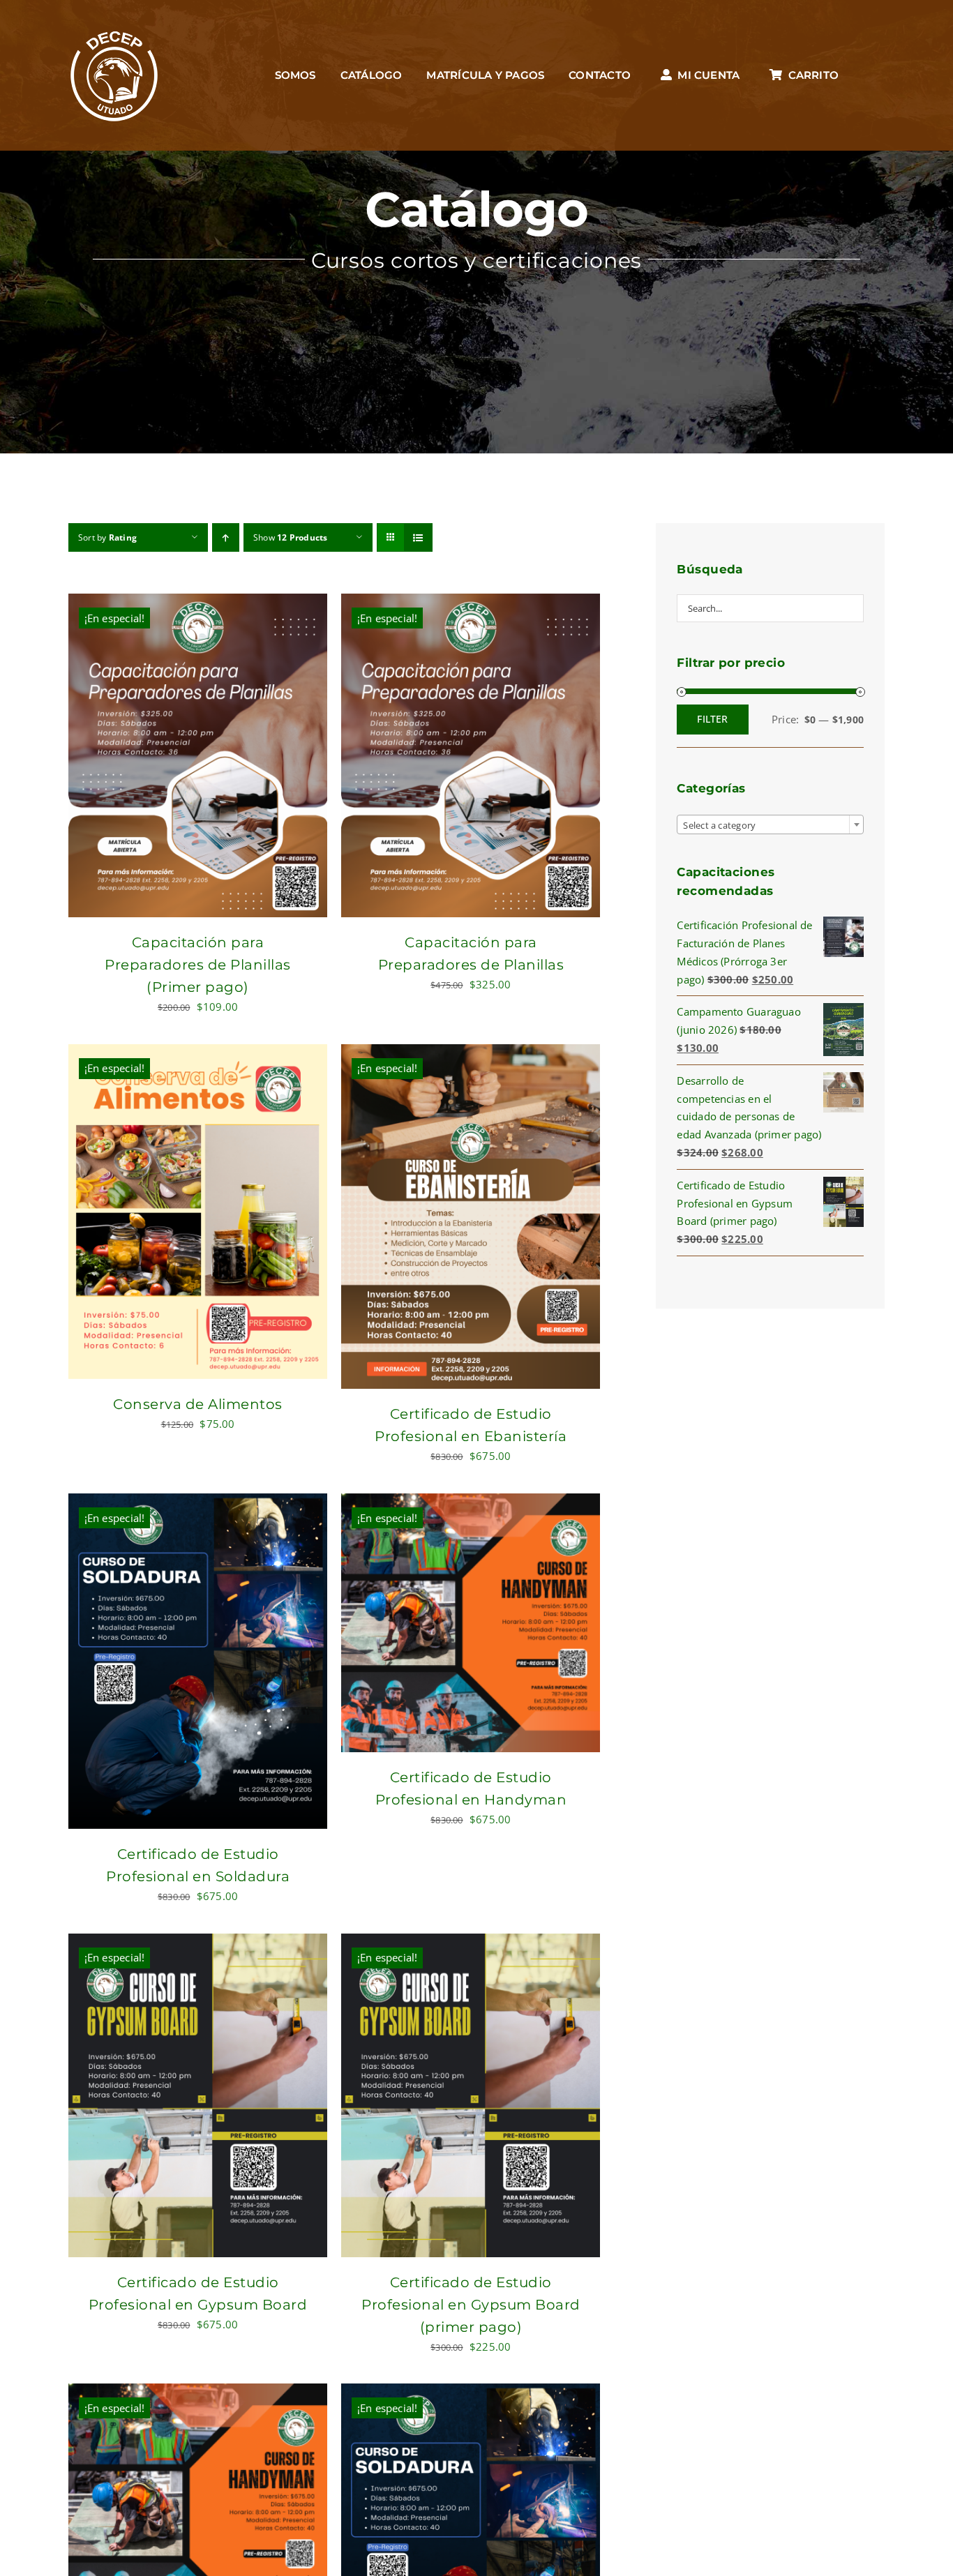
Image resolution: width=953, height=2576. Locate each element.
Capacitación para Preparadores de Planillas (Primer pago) (198, 965)
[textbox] (770, 825)
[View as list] (418, 537)
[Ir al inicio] (114, 75)
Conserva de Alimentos (198, 1404)
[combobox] (770, 824)
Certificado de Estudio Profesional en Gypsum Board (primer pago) (471, 2305)
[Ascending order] (226, 537)
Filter (712, 719)
